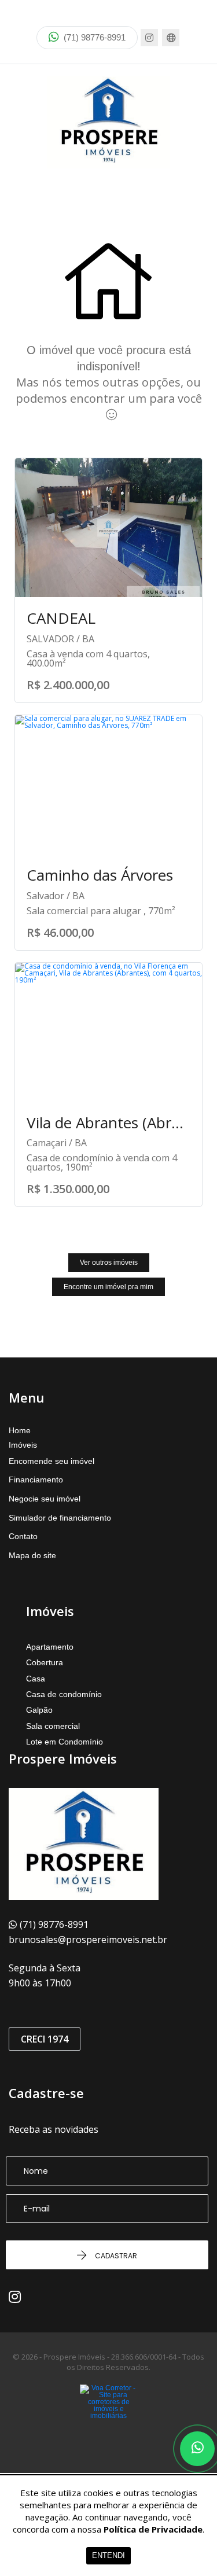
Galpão (39, 1710)
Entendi (108, 2555)
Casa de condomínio (64, 1694)
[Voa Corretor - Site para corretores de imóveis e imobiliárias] (109, 2419)
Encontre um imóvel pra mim (108, 1287)
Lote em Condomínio (65, 1742)
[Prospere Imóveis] (108, 122)
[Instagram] (149, 38)
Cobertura (45, 1662)
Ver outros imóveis (109, 1263)
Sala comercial (53, 1726)
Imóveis (23, 1445)
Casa (36, 1679)
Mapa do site (32, 1555)
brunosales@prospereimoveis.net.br (88, 1940)
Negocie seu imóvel (45, 1499)
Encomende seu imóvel (52, 1461)
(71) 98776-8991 (93, 37)
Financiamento (36, 1480)
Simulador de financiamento (60, 1518)
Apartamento (50, 1647)
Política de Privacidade (153, 2529)
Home (20, 1430)
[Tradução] (171, 38)
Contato (23, 1536)
